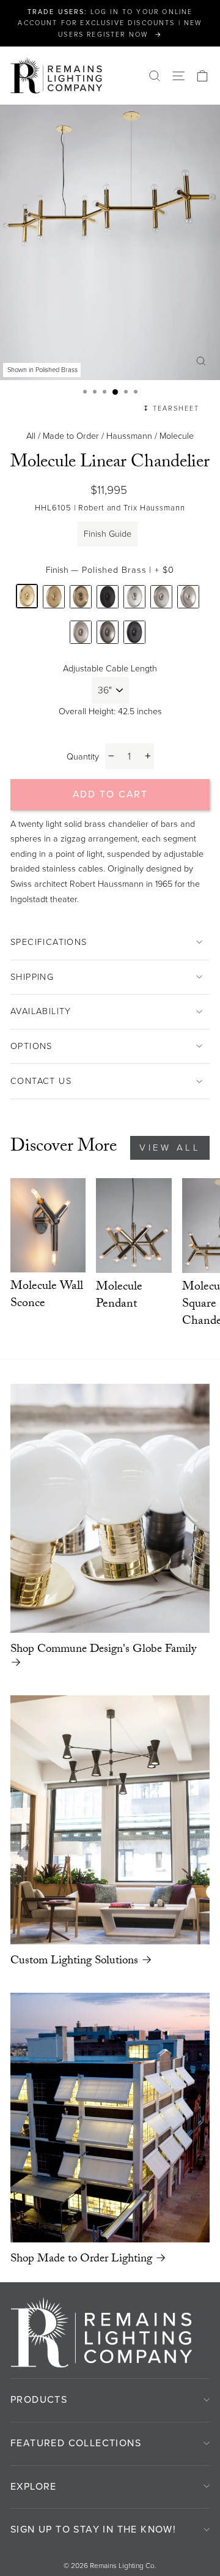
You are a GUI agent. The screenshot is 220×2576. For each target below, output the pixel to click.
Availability (41, 1011)
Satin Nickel (188, 597)
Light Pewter (108, 633)
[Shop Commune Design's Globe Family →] (110, 1509)
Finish (110, 570)
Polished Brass (27, 596)
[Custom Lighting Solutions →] (110, 1820)
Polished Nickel (134, 597)
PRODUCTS (39, 2399)
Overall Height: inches (110, 711)
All (31, 436)
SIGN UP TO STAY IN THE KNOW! (93, 2529)
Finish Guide (108, 534)
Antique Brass (81, 597)
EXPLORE (34, 2486)
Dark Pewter (134, 633)
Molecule (177, 436)
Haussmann (129, 436)
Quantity (83, 756)
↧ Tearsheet (171, 408)
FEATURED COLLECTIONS (76, 2443)
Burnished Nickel (161, 597)
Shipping (32, 977)
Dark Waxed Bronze (108, 597)
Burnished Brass (54, 597)
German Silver (81, 633)
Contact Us (41, 1081)
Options (31, 1046)
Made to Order (71, 436)
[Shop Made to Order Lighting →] (110, 2117)
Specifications (49, 942)
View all (170, 1148)
